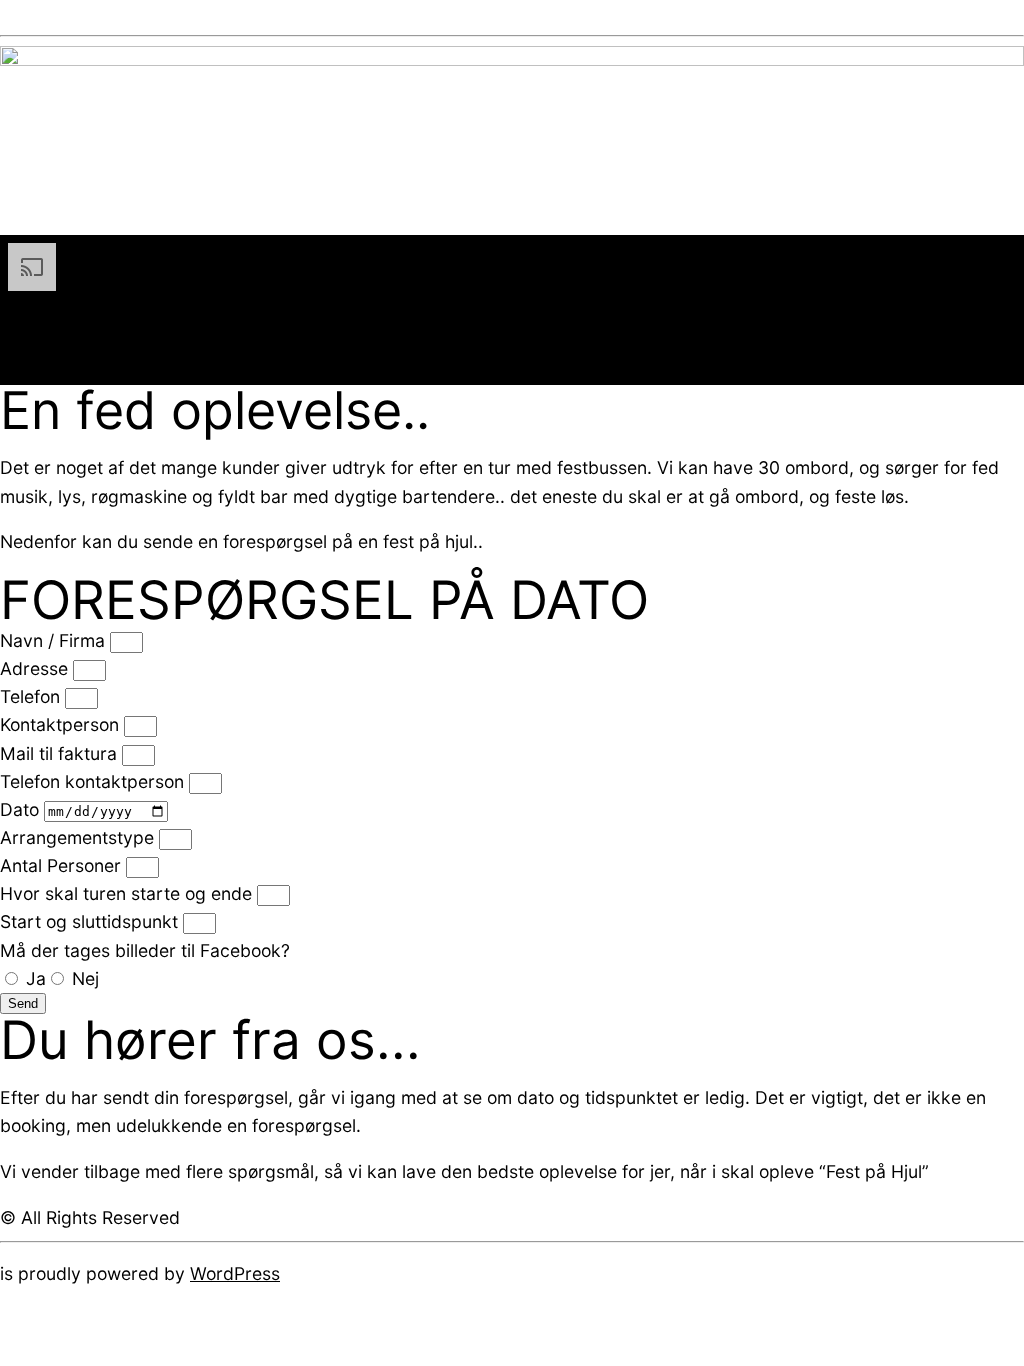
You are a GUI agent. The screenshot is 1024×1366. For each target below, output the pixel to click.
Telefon (32, 696)
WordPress (235, 1273)
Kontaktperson (62, 724)
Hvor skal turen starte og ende (128, 893)
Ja (36, 978)
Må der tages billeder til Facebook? (145, 950)
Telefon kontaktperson (94, 781)
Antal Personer (63, 865)
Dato (22, 809)
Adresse (36, 668)
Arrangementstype (79, 837)
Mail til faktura (61, 753)
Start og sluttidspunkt (91, 921)
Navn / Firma (55, 640)
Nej (85, 978)
